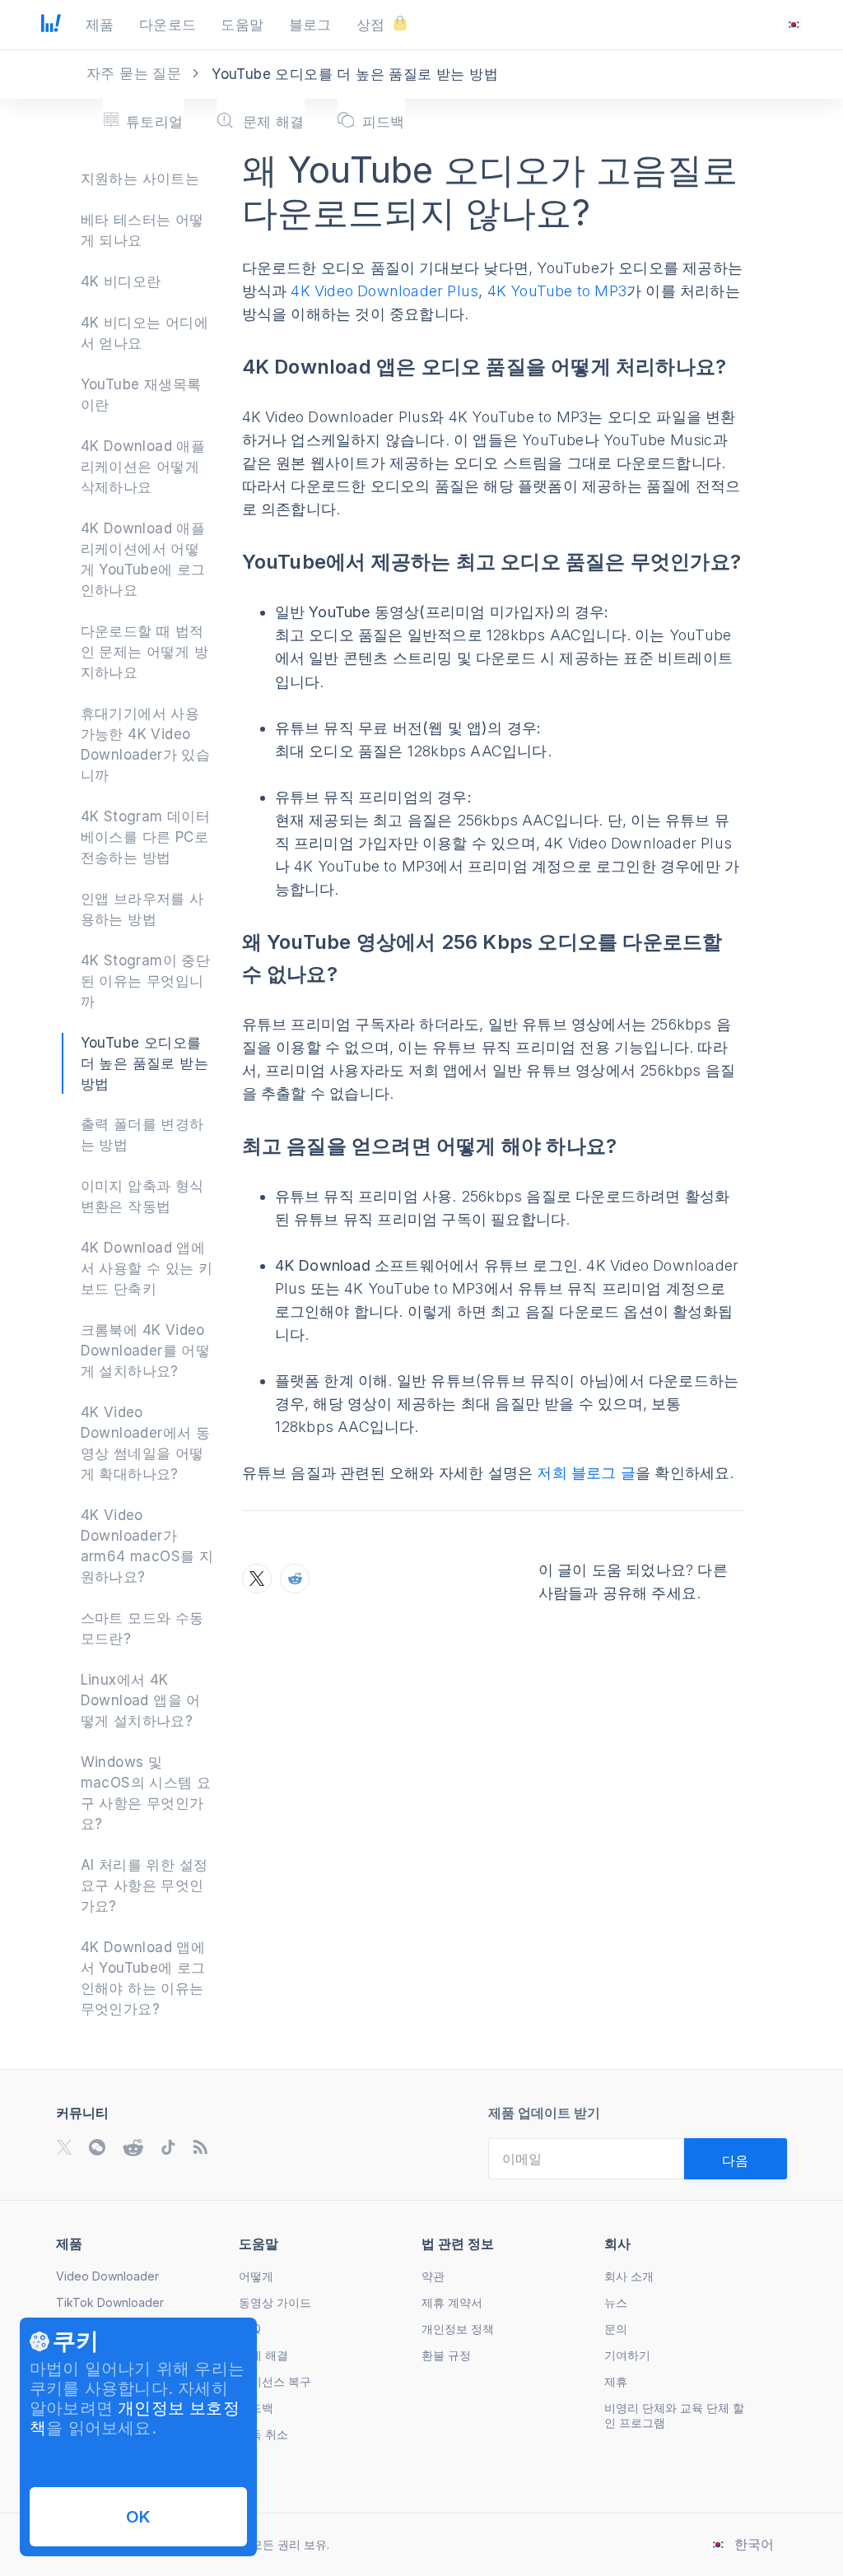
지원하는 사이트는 (140, 179)
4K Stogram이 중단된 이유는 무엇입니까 (146, 981)
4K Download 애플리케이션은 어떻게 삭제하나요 (143, 467)
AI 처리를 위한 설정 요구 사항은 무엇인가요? (144, 1886)
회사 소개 (629, 2276)
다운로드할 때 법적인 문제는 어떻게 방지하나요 (144, 652)
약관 (433, 2276)
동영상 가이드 (275, 2302)
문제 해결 (263, 2355)
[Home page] (51, 27)
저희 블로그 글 (586, 1473)
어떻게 (256, 2276)
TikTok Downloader (110, 2302)
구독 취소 (263, 2434)
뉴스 (616, 2302)
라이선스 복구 (275, 2381)
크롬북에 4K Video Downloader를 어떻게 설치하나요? (146, 1351)
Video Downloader (107, 2276)
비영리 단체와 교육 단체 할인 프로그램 (674, 2415)
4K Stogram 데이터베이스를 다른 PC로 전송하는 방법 (146, 837)
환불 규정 (446, 2355)
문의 (616, 2329)
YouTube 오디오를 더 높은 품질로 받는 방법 (144, 1063)
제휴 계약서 (452, 2302)
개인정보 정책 (458, 2329)
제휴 (616, 2381)
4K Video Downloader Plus (384, 291)
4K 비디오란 (121, 281)
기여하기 (627, 2355)
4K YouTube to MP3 (557, 291)
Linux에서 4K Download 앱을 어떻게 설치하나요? (141, 1700)
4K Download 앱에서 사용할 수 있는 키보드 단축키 (147, 1268)
